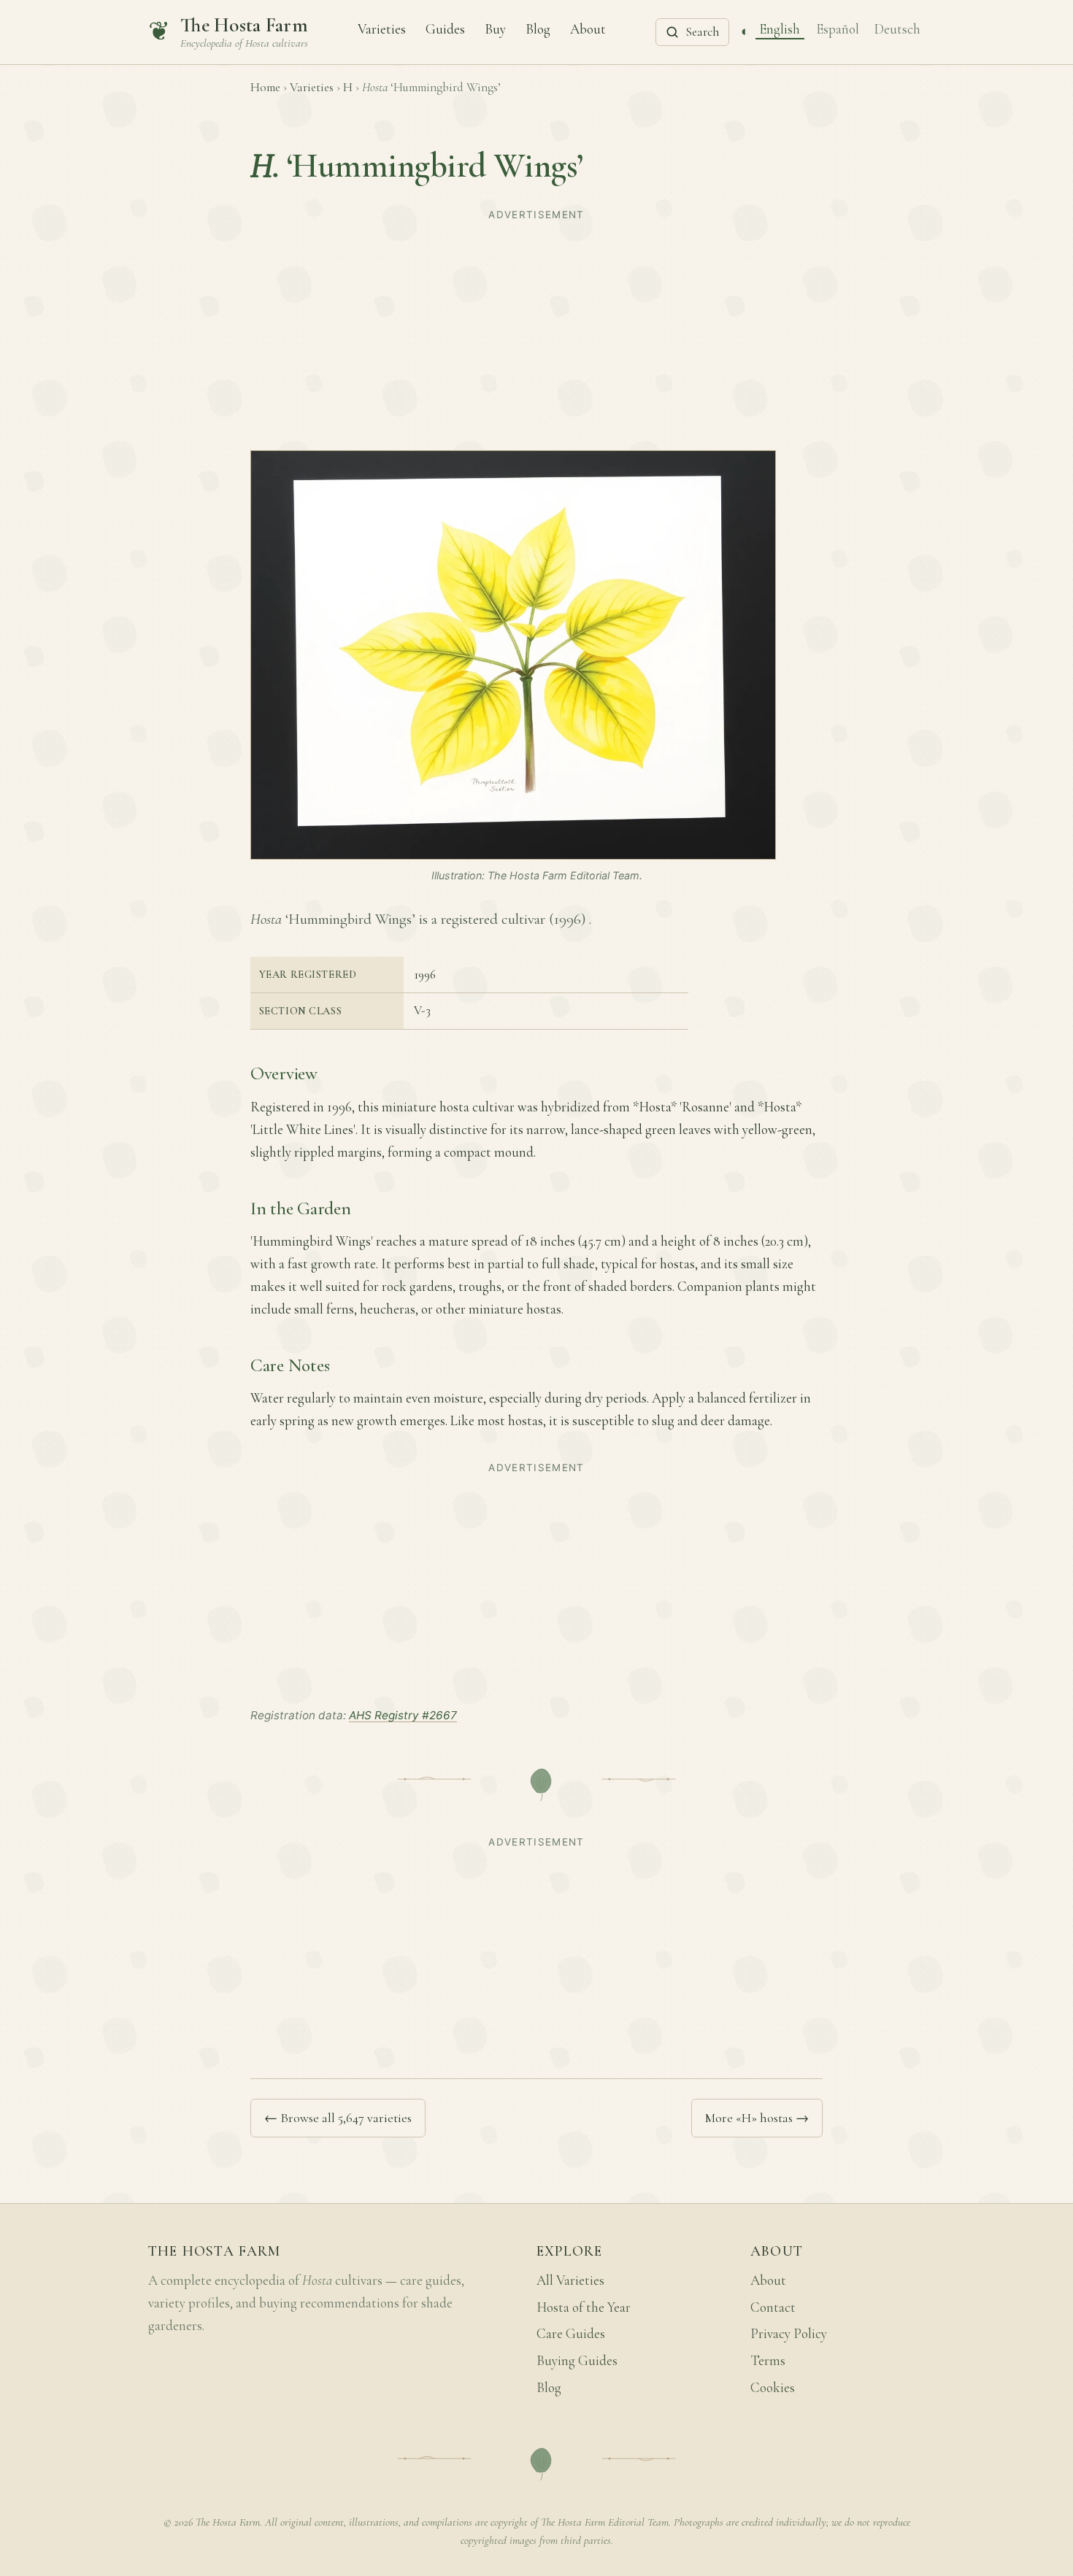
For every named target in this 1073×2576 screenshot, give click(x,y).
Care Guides (571, 2334)
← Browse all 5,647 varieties (338, 2118)
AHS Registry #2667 (403, 1715)
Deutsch (897, 28)
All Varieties (570, 2280)
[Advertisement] (536, 328)
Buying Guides (577, 2361)
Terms (768, 2361)
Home (265, 87)
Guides (445, 28)
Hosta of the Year (584, 2307)
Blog (538, 28)
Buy (495, 28)
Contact (773, 2307)
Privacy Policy (789, 2334)
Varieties (382, 28)
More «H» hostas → (757, 2118)
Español (838, 28)
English (780, 28)
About (588, 28)
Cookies (773, 2388)
